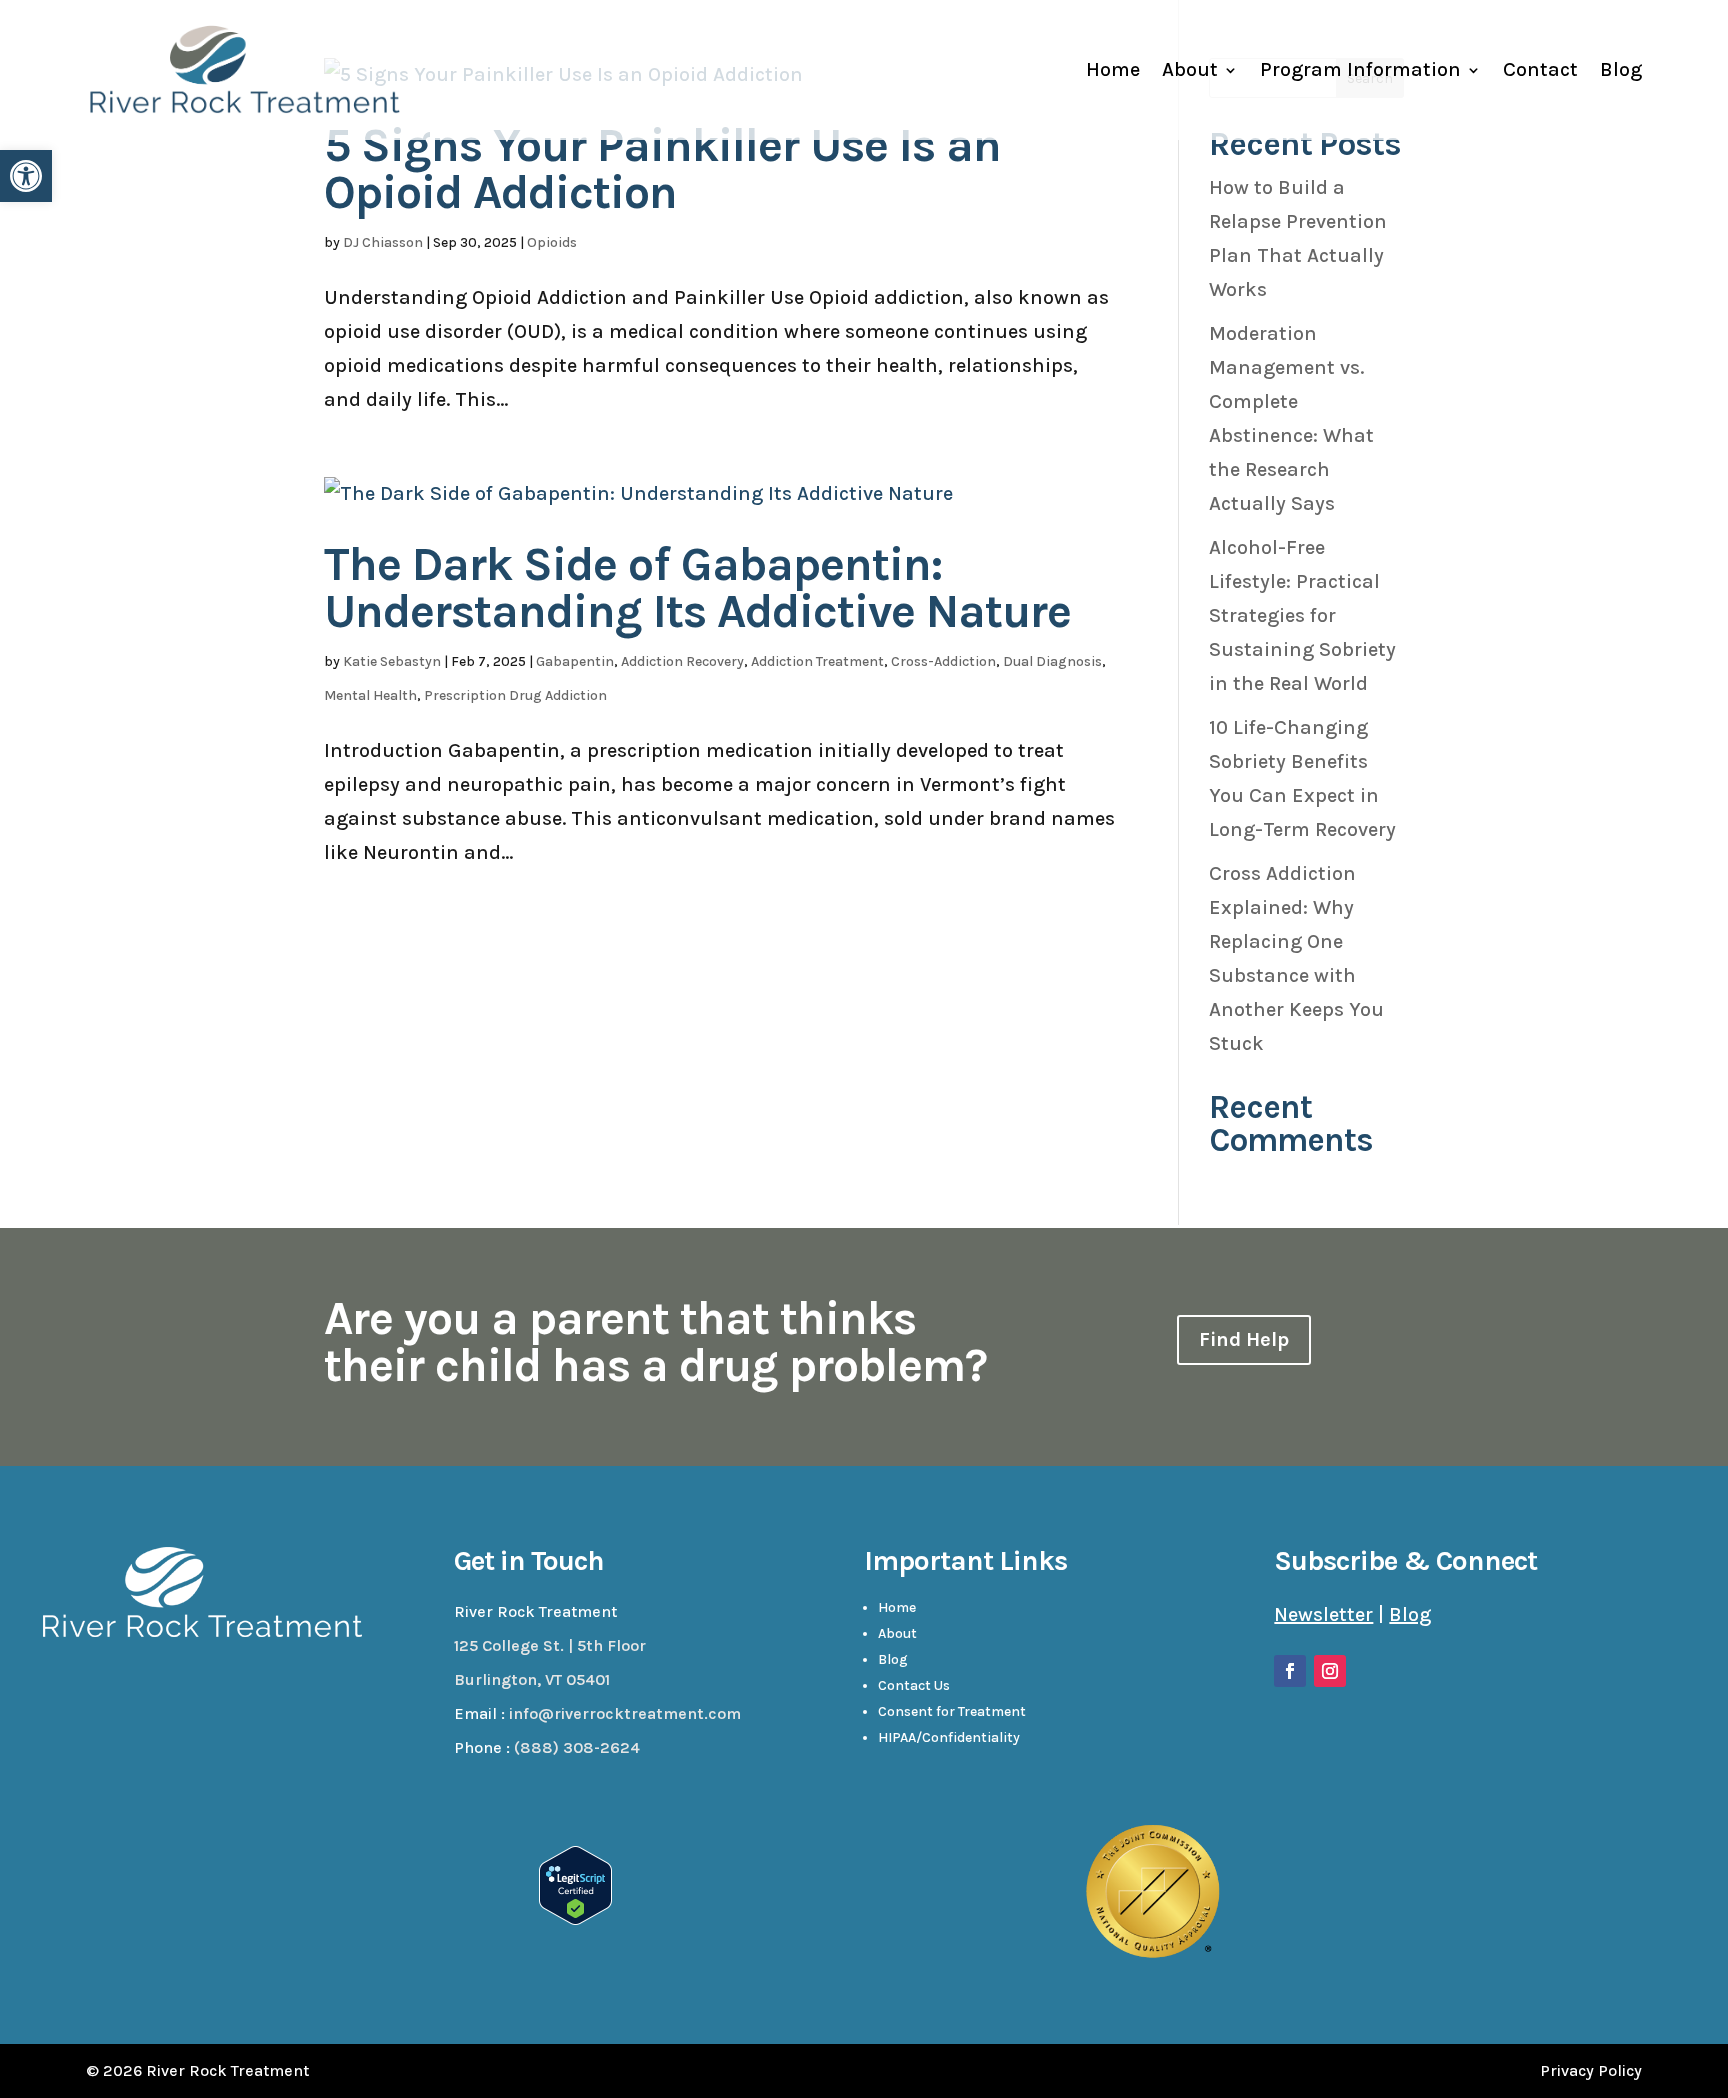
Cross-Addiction (943, 661)
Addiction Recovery (682, 661)
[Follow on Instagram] (1330, 1671)
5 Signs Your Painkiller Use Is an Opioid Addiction (662, 169)
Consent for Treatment (952, 1711)
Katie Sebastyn (392, 661)
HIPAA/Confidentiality (949, 1737)
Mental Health (370, 695)
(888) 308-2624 (577, 1747)
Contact (1540, 69)
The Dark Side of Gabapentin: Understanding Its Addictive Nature (697, 588)
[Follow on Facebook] (1290, 1671)
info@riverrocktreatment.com (625, 1713)
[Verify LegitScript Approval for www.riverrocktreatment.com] (575, 1918)
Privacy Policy (1591, 2070)
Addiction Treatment (817, 661)
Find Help (1244, 1339)
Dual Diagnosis (1052, 661)
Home (1113, 69)
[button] (26, 176)
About (1190, 69)
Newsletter (1323, 1614)
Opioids (552, 242)
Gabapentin (575, 661)
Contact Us (914, 1685)
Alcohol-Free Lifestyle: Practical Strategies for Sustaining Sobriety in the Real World (1302, 615)
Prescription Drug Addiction (515, 695)
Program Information (1360, 69)
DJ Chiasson (383, 242)
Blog (1621, 69)
